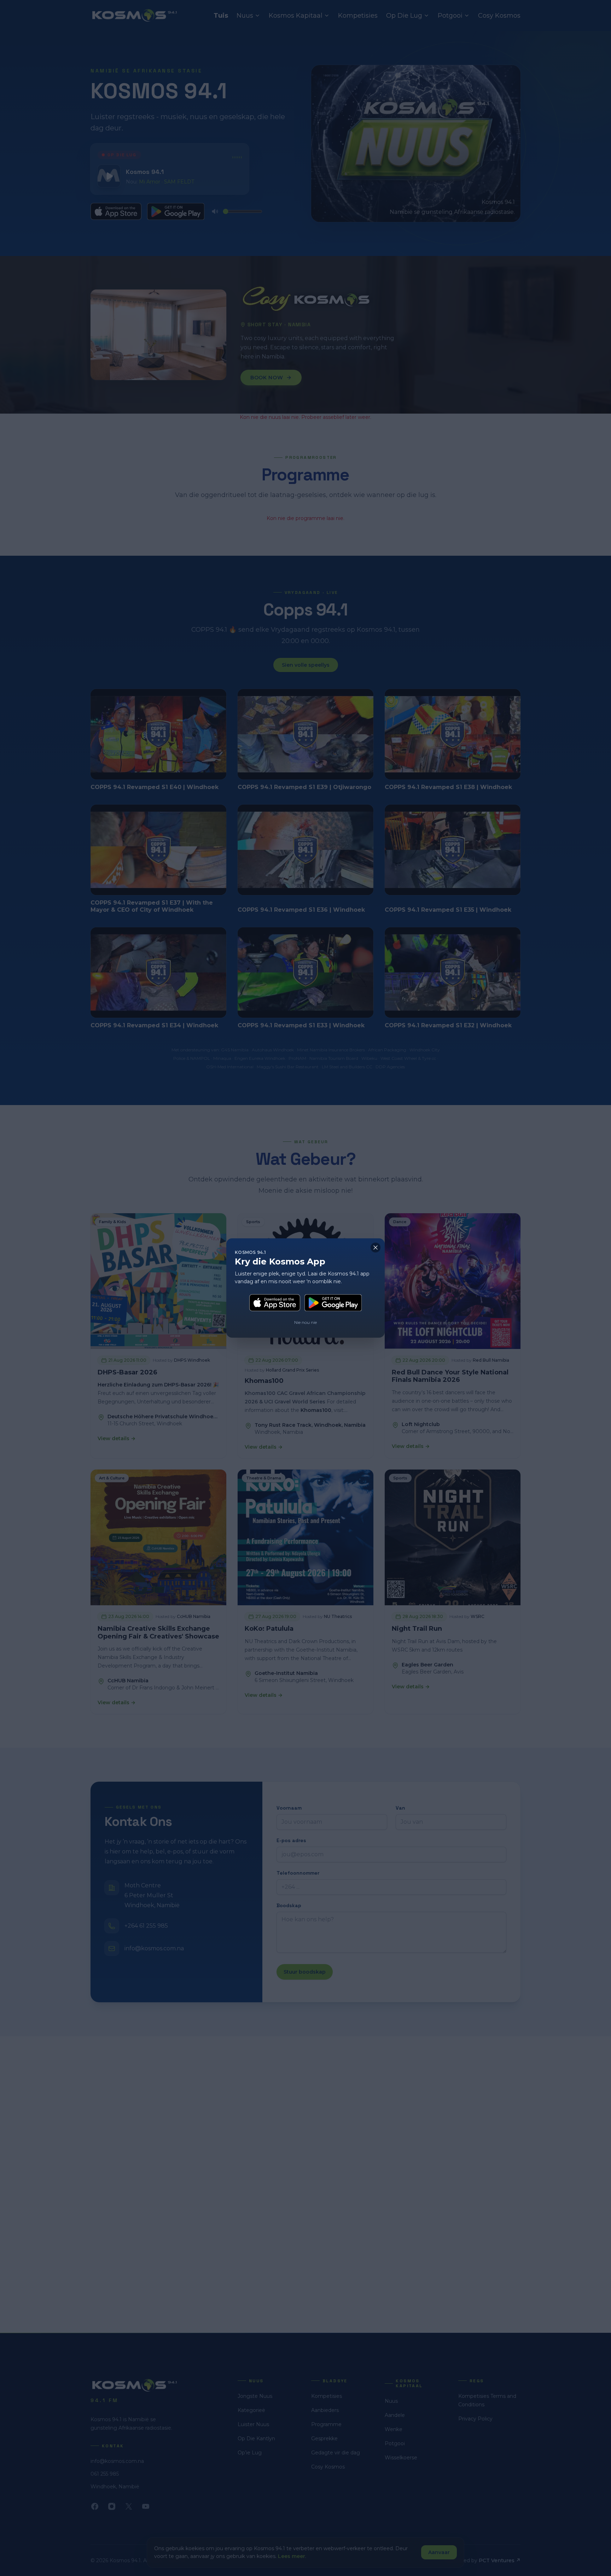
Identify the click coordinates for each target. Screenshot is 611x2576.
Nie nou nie (305, 1322)
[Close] (376, 1248)
